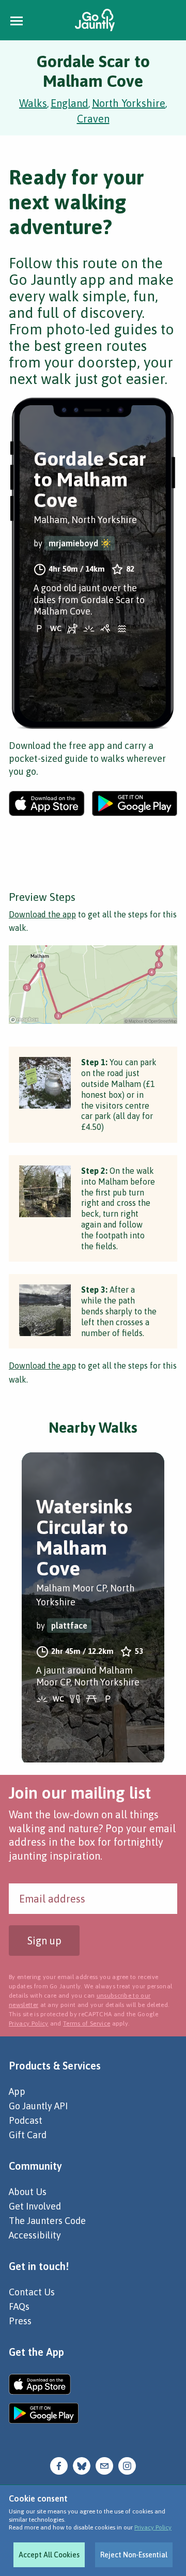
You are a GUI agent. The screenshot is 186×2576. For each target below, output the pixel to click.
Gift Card (28, 2135)
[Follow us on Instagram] (127, 2465)
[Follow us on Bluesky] (82, 2465)
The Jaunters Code (47, 2221)
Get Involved (35, 2206)
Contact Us (32, 2292)
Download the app (42, 914)
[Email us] (104, 2465)
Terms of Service (87, 2023)
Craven (93, 119)
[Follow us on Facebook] (59, 2465)
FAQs (19, 2306)
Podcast (26, 2120)
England (69, 103)
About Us (28, 2192)
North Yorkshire (129, 103)
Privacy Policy (153, 2527)
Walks (33, 103)
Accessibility (35, 2235)
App (17, 2091)
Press (20, 2321)
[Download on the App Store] (47, 803)
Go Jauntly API (38, 2106)
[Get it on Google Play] (135, 803)
